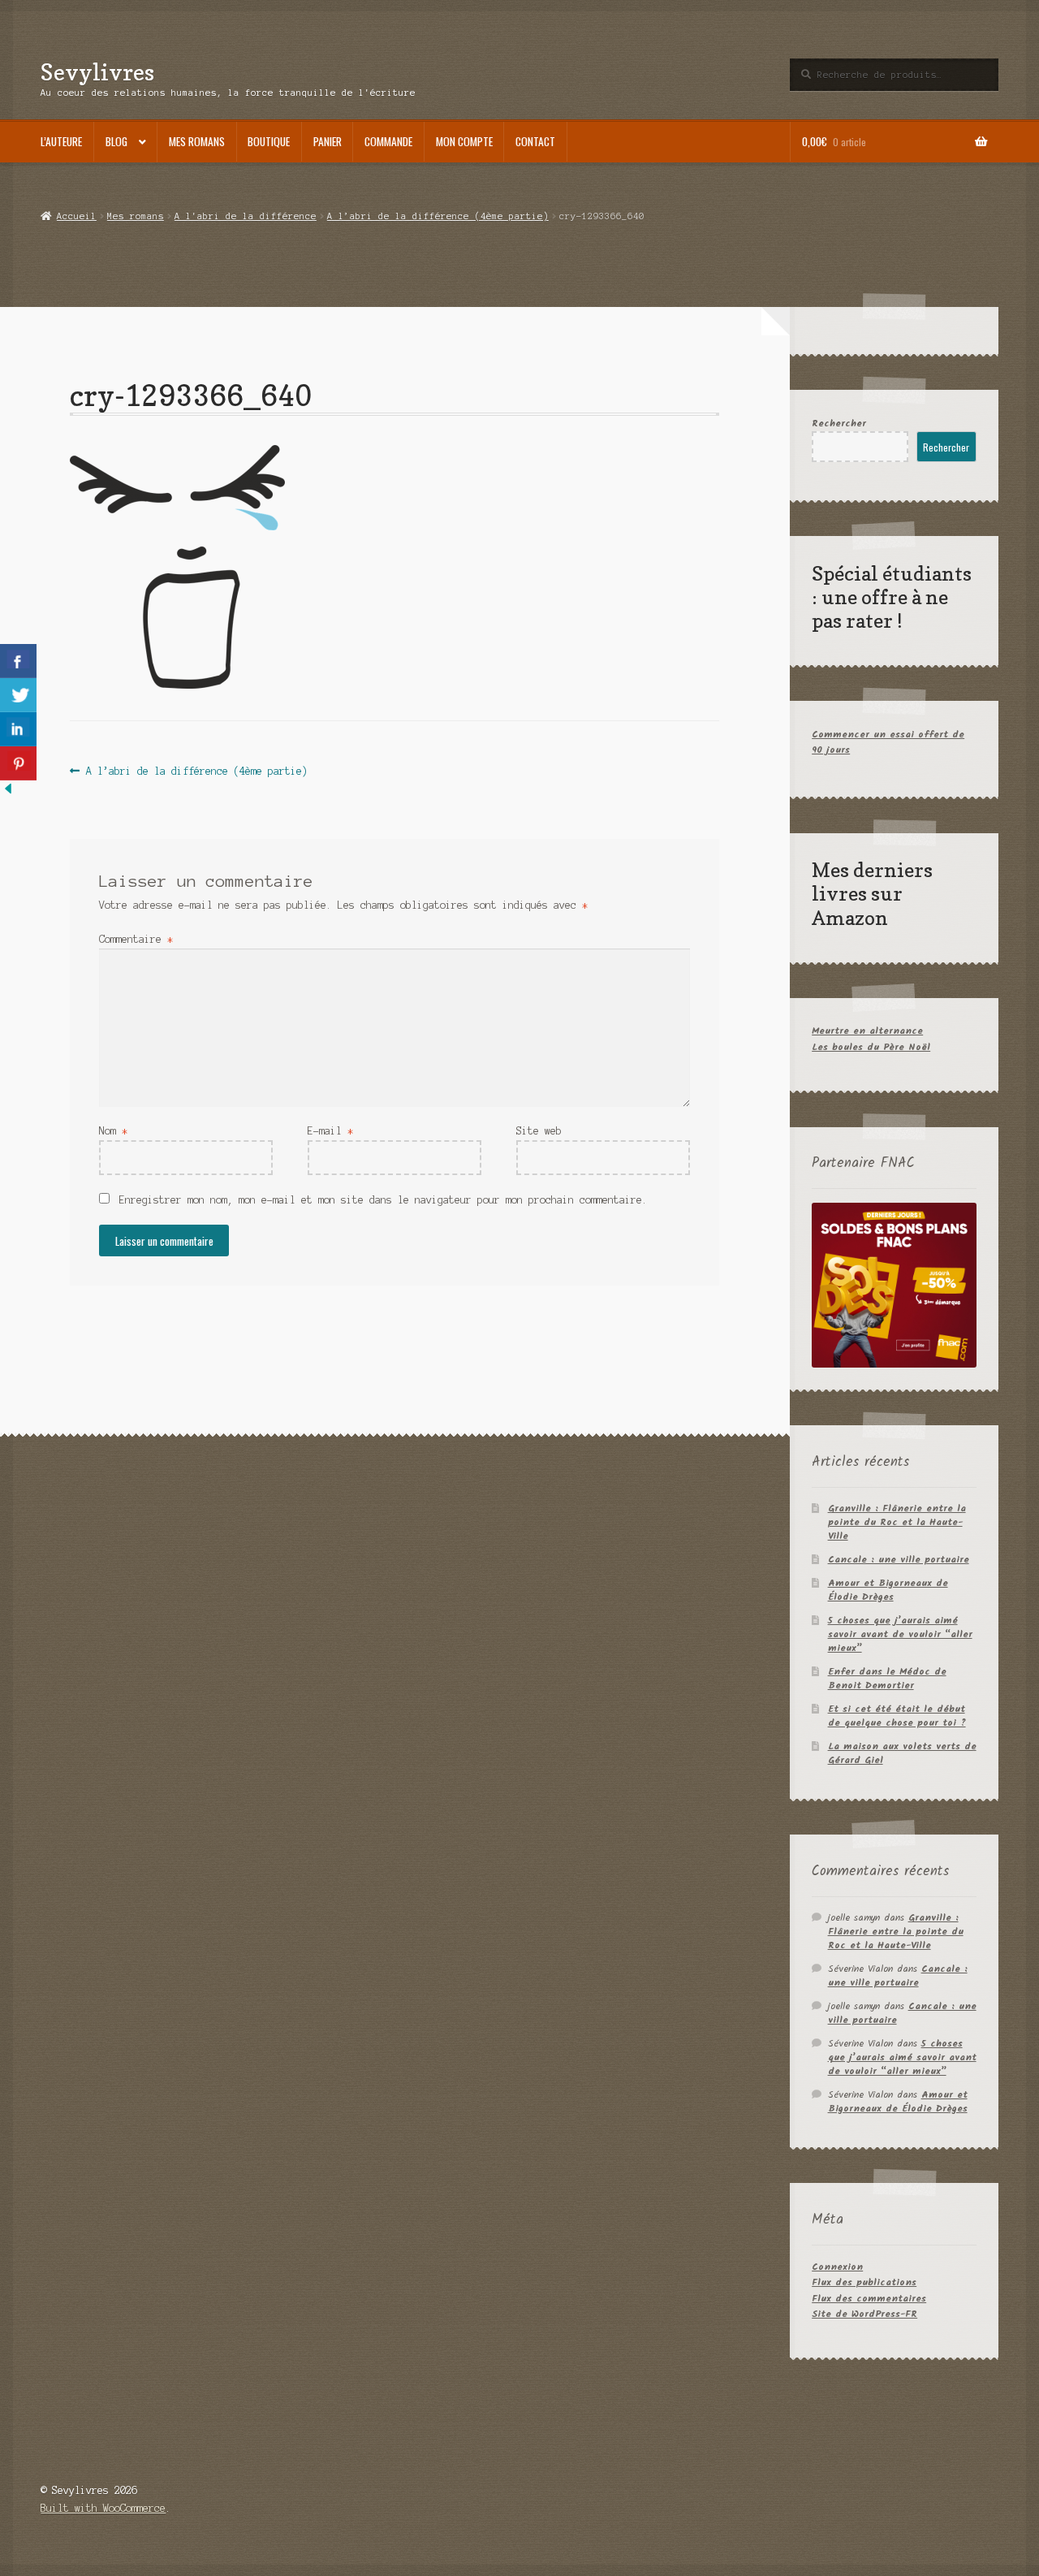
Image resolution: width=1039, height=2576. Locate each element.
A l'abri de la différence (246, 216)
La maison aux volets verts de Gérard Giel (902, 1753)
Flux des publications (864, 2282)
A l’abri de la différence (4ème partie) (438, 216)
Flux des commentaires (869, 2299)
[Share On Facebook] (18, 661)
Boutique (269, 141)
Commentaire (136, 939)
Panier (328, 141)
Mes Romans (197, 141)
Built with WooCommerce (103, 2508)
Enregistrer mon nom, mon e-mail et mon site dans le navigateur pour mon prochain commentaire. (384, 1200)
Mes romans (136, 216)
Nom (113, 1131)
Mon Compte (464, 141)
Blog (116, 141)
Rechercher (839, 424)
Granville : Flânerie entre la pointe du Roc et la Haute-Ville (897, 1522)
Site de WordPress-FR (864, 2314)
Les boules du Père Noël (871, 1047)
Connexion (837, 2267)
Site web (539, 1131)
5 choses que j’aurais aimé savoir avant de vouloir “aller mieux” (900, 1634)
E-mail (330, 1131)
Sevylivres (97, 72)
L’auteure (61, 141)
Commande (388, 141)
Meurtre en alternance (867, 1031)
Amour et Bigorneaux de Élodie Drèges (888, 1590)
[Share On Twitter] (18, 695)
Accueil (76, 216)
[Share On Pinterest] (18, 763)
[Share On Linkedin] (18, 729)
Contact (535, 141)
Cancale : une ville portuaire (899, 1560)
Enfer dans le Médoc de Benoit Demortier (887, 1679)
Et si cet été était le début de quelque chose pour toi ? (897, 1716)
